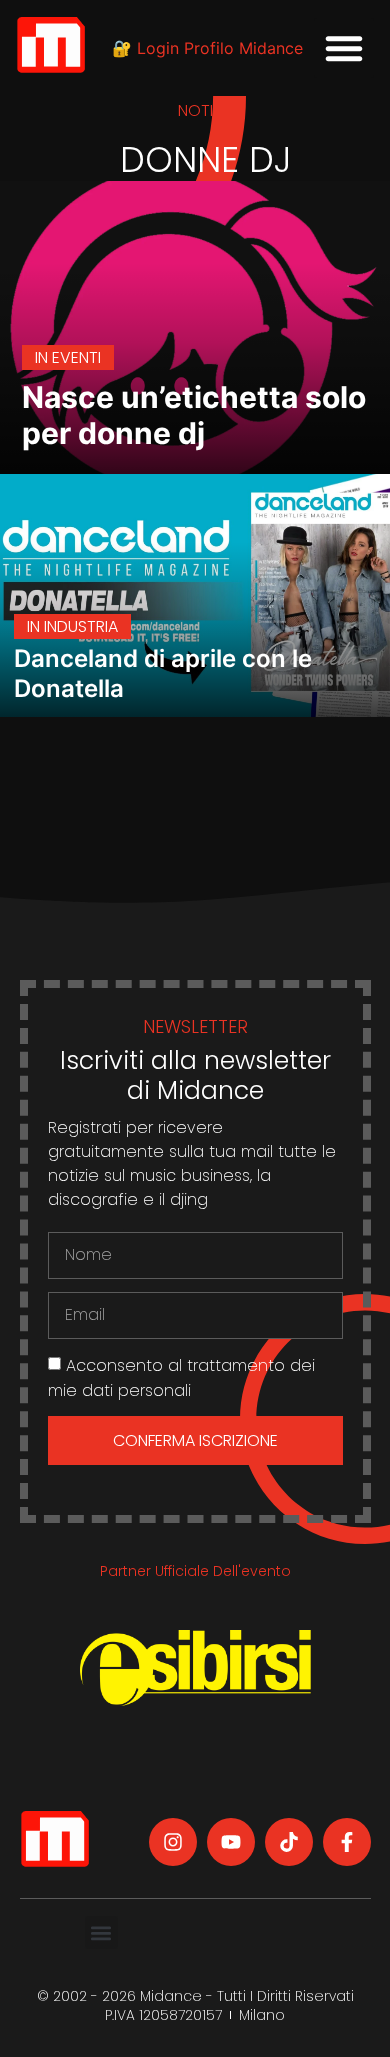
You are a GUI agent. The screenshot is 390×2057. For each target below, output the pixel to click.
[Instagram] (173, 1842)
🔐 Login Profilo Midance (207, 48)
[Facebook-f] (347, 1842)
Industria (81, 626)
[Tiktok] (289, 1842)
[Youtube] (231, 1842)
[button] (344, 48)
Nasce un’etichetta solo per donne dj (194, 415)
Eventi (76, 357)
